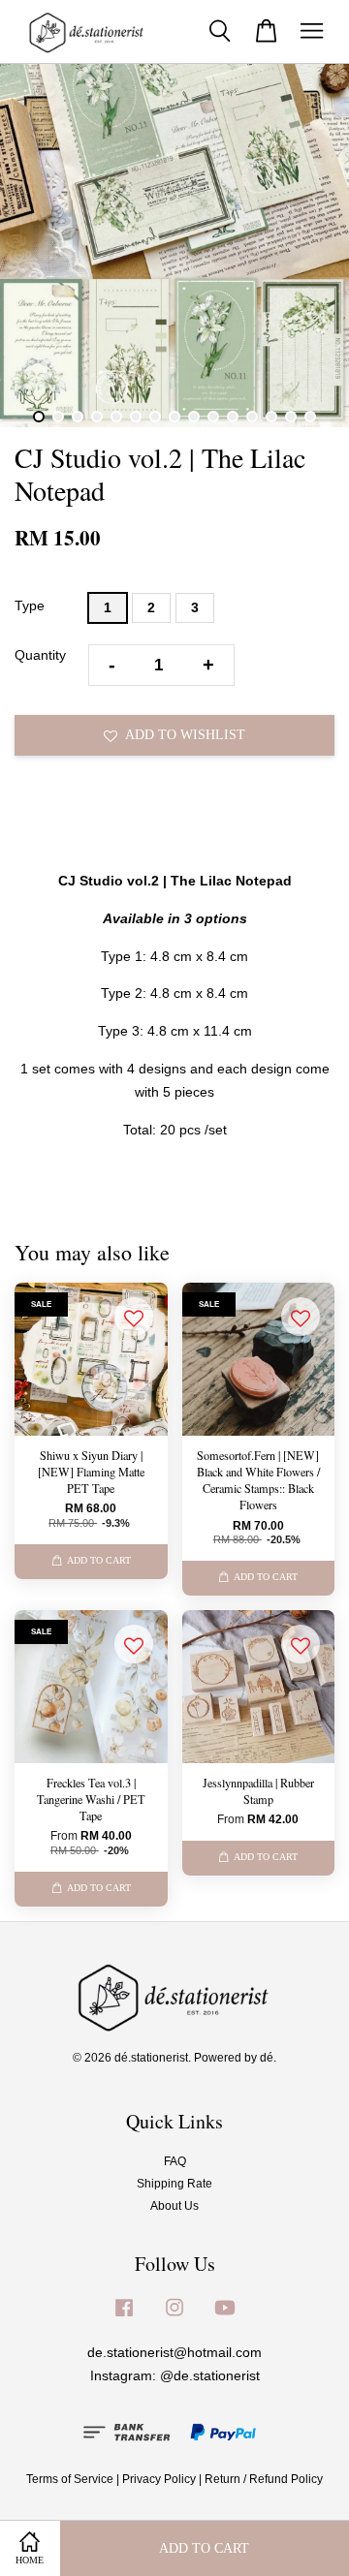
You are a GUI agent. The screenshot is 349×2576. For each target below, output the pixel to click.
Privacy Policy (159, 2479)
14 (291, 417)
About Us (174, 2206)
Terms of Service (70, 2479)
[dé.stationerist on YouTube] (225, 2317)
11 (233, 417)
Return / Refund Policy (264, 2479)
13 (271, 417)
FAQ (175, 2161)
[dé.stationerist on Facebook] (124, 2317)
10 (213, 417)
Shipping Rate (174, 2184)
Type (30, 605)
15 (310, 417)
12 (252, 417)
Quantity (40, 655)
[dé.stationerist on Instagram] (174, 2317)
